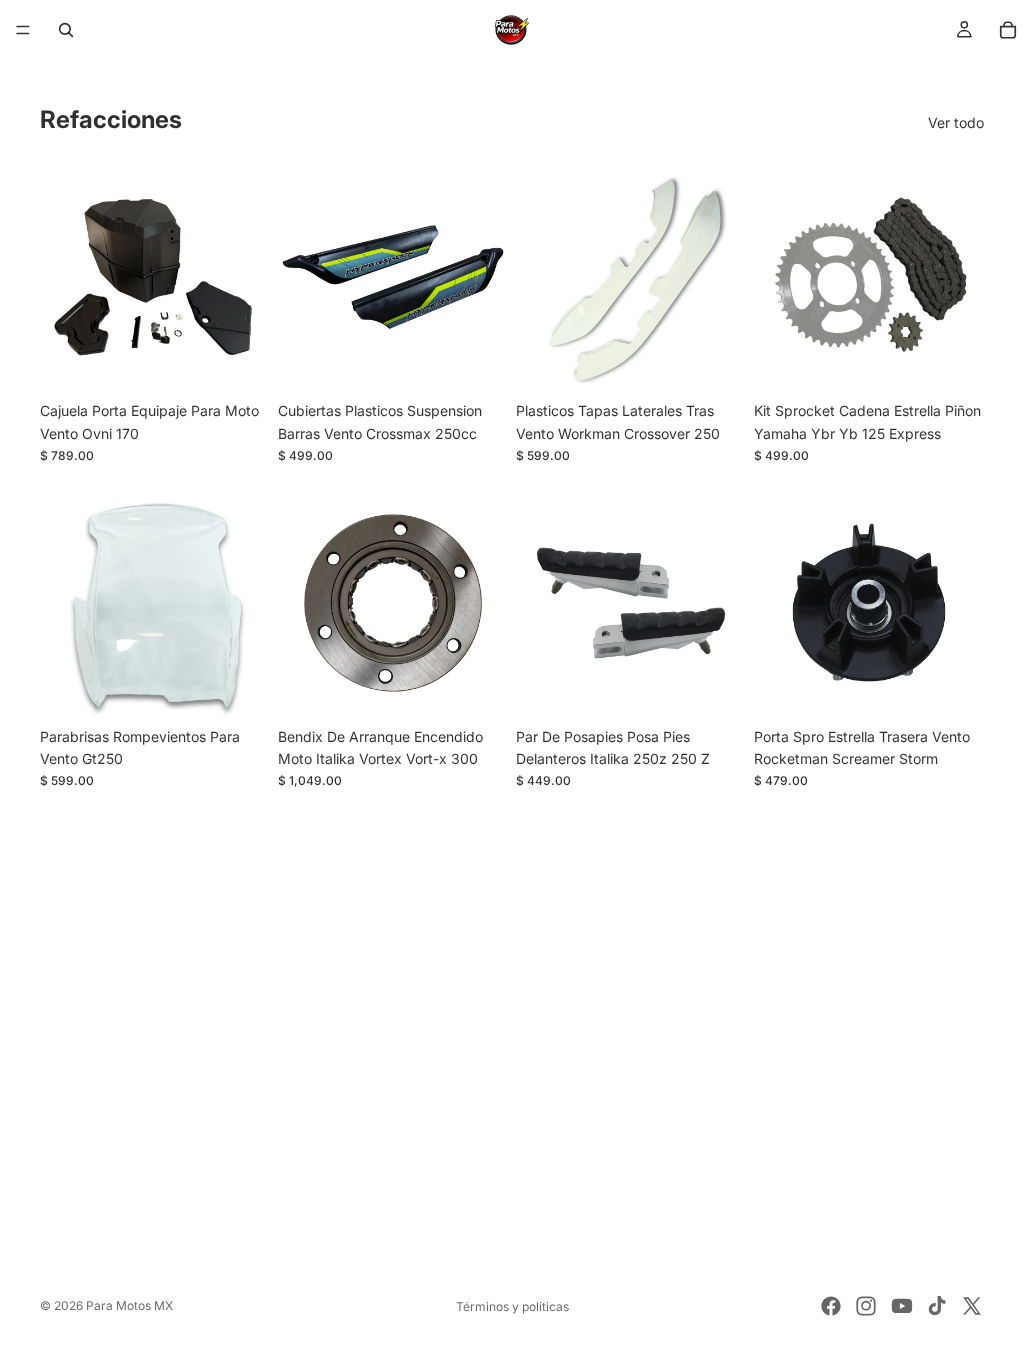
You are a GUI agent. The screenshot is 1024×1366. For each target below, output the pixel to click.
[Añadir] (239, 362)
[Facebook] (831, 1306)
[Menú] (23, 30)
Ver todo (956, 122)
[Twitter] (972, 1306)
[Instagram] (866, 1306)
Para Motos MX (129, 1305)
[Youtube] (902, 1306)
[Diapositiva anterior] (538, 277)
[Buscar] (66, 30)
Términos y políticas (512, 1306)
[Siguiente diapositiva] (724, 277)
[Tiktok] (937, 1306)
